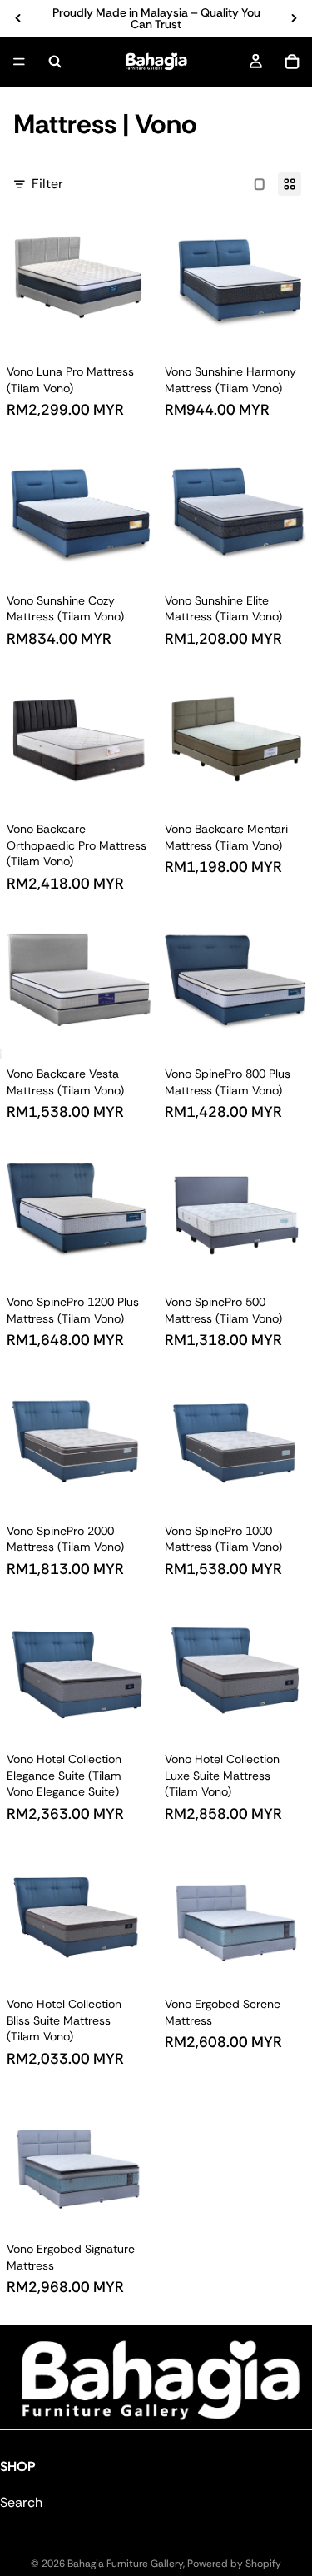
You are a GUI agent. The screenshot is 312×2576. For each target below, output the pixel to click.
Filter (47, 184)
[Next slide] (294, 18)
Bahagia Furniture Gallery (125, 2564)
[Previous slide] (18, 18)
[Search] (55, 62)
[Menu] (19, 62)
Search (21, 2502)
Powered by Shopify (234, 2564)
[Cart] (292, 62)
